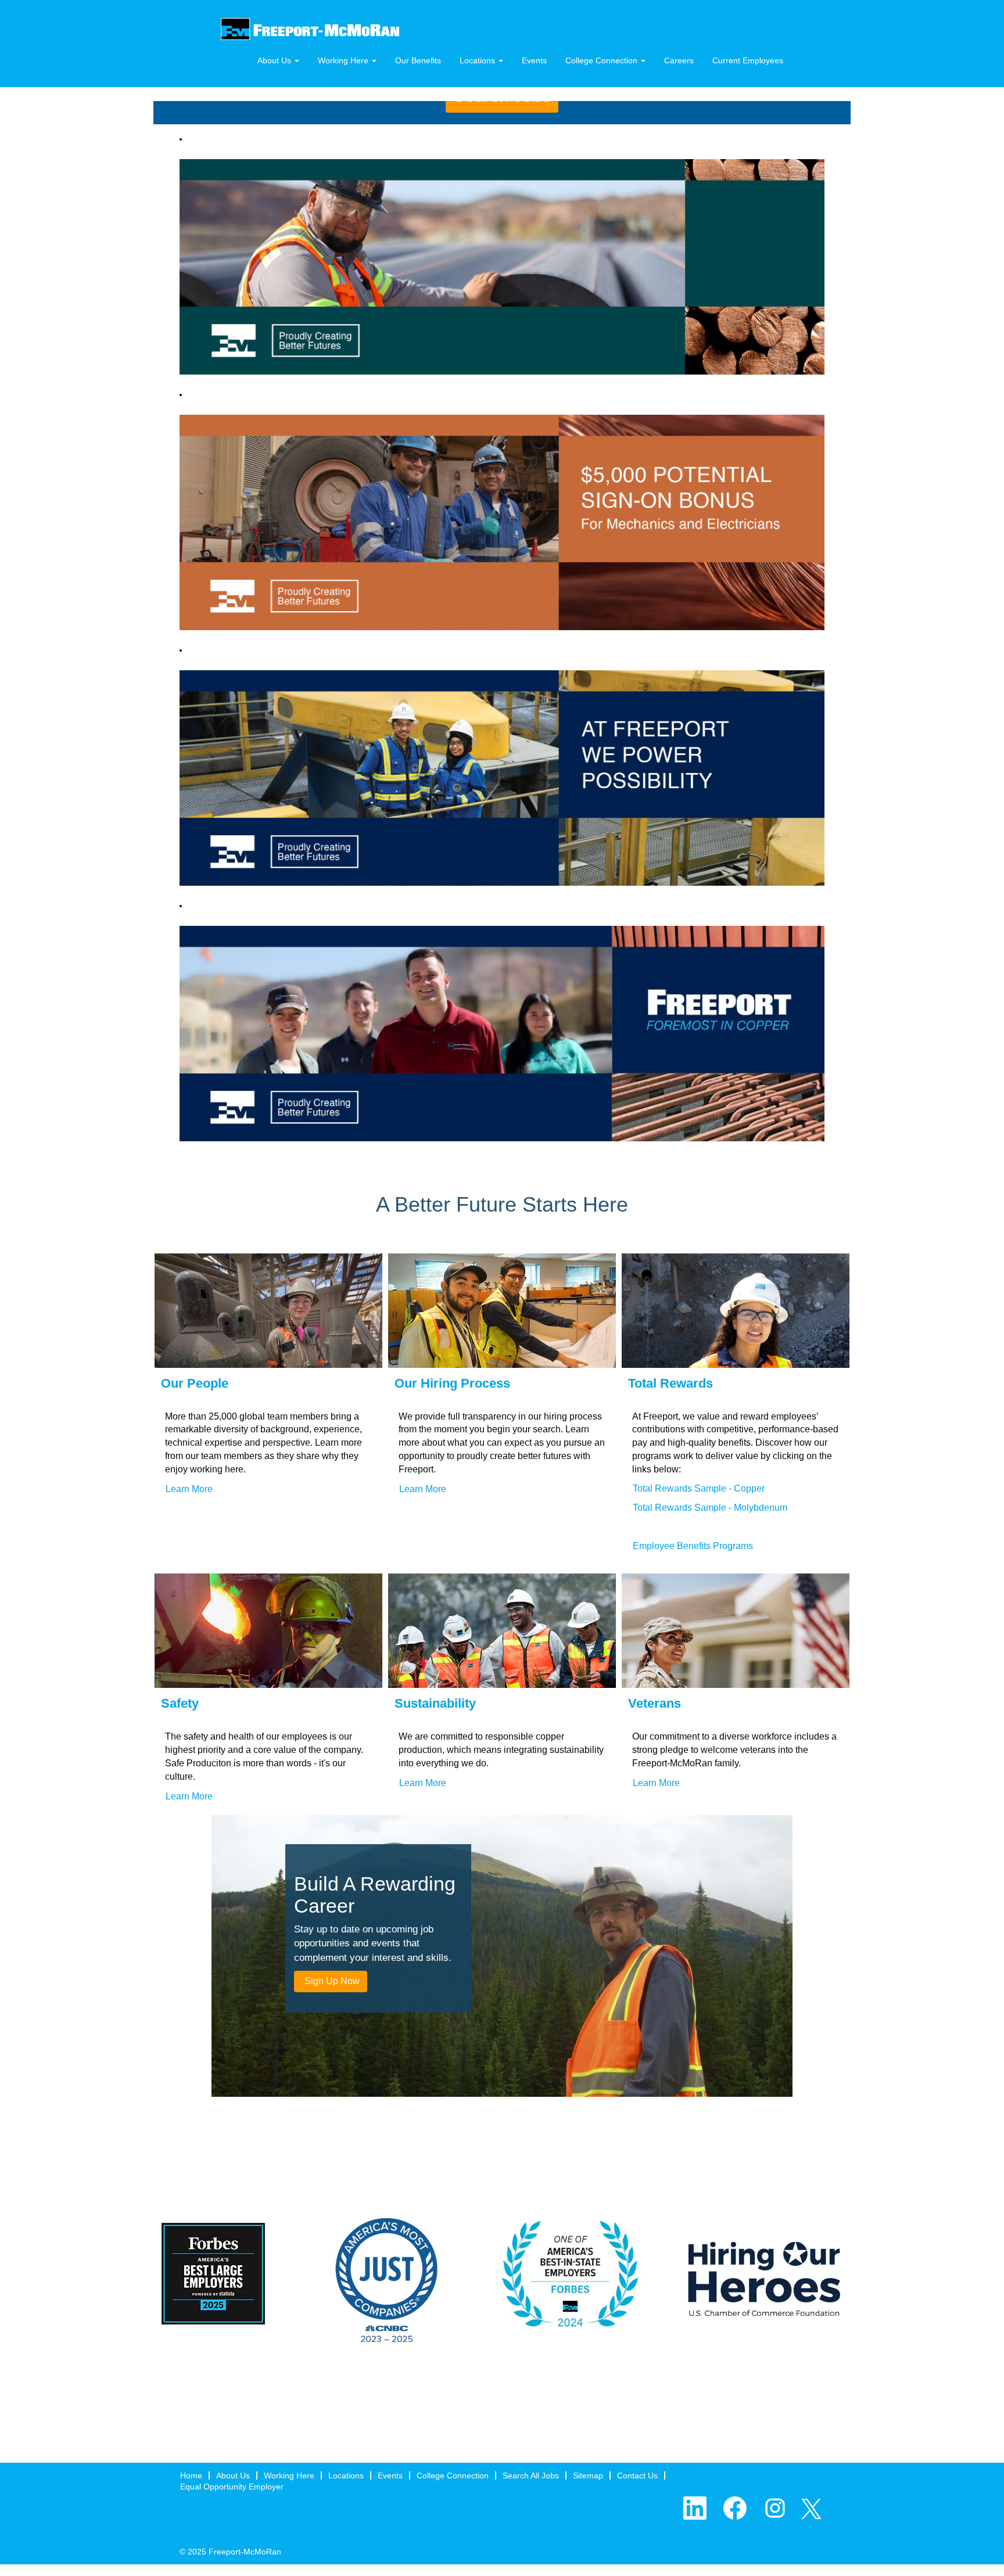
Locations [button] (478, 60)
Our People (195, 1383)
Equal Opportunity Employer (232, 2487)
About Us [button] (275, 60)
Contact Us (637, 2476)
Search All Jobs (531, 2476)
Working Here (289, 2476)
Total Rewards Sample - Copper (699, 1488)
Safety (180, 1703)
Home (191, 2476)
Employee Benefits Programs (693, 1546)
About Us (233, 2476)
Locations (346, 2476)
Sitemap (588, 2476)
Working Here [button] (344, 60)
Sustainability (435, 1703)
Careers (679, 60)
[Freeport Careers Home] (310, 29)
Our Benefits (418, 60)
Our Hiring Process (452, 1383)
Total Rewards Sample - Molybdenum (710, 1508)
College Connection (453, 2476)
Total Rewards (670, 1383)
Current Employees (748, 60)
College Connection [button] (603, 60)
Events (534, 60)
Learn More (189, 1489)
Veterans (655, 1703)
